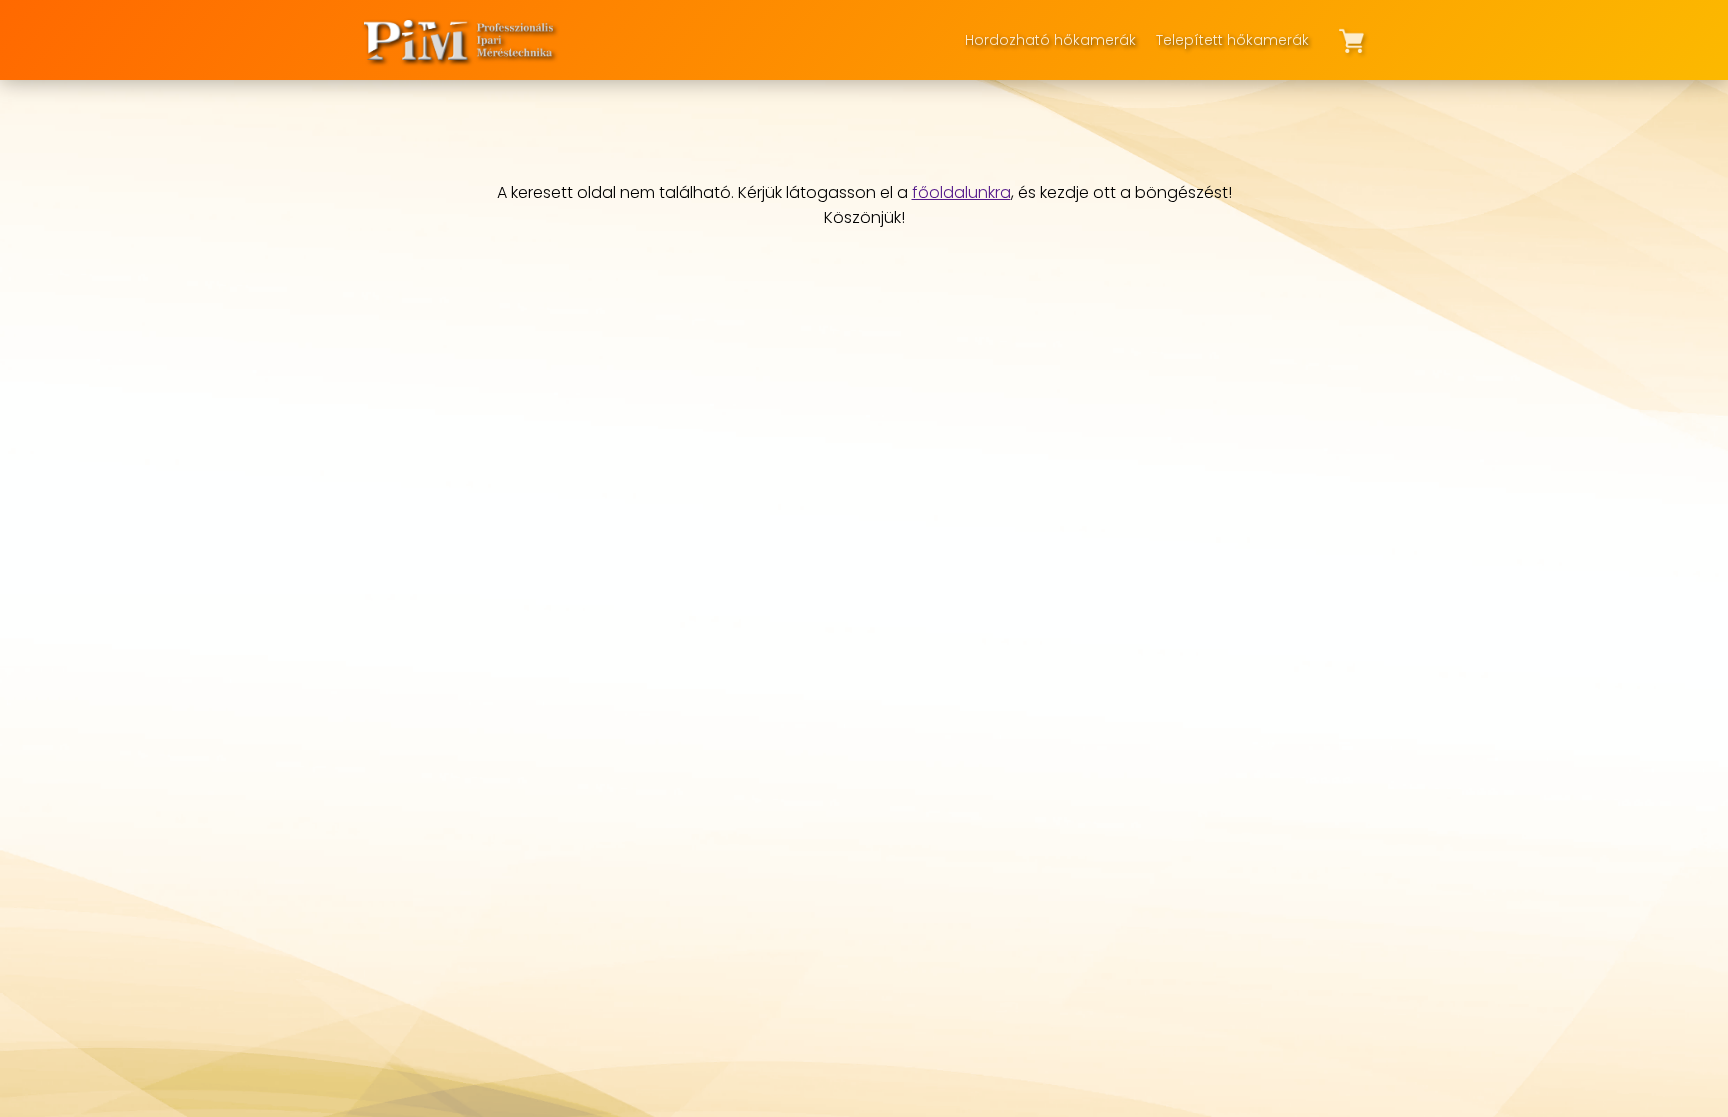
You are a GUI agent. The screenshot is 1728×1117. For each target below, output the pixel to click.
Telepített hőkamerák (1232, 40)
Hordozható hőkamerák (1050, 40)
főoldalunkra (961, 192)
